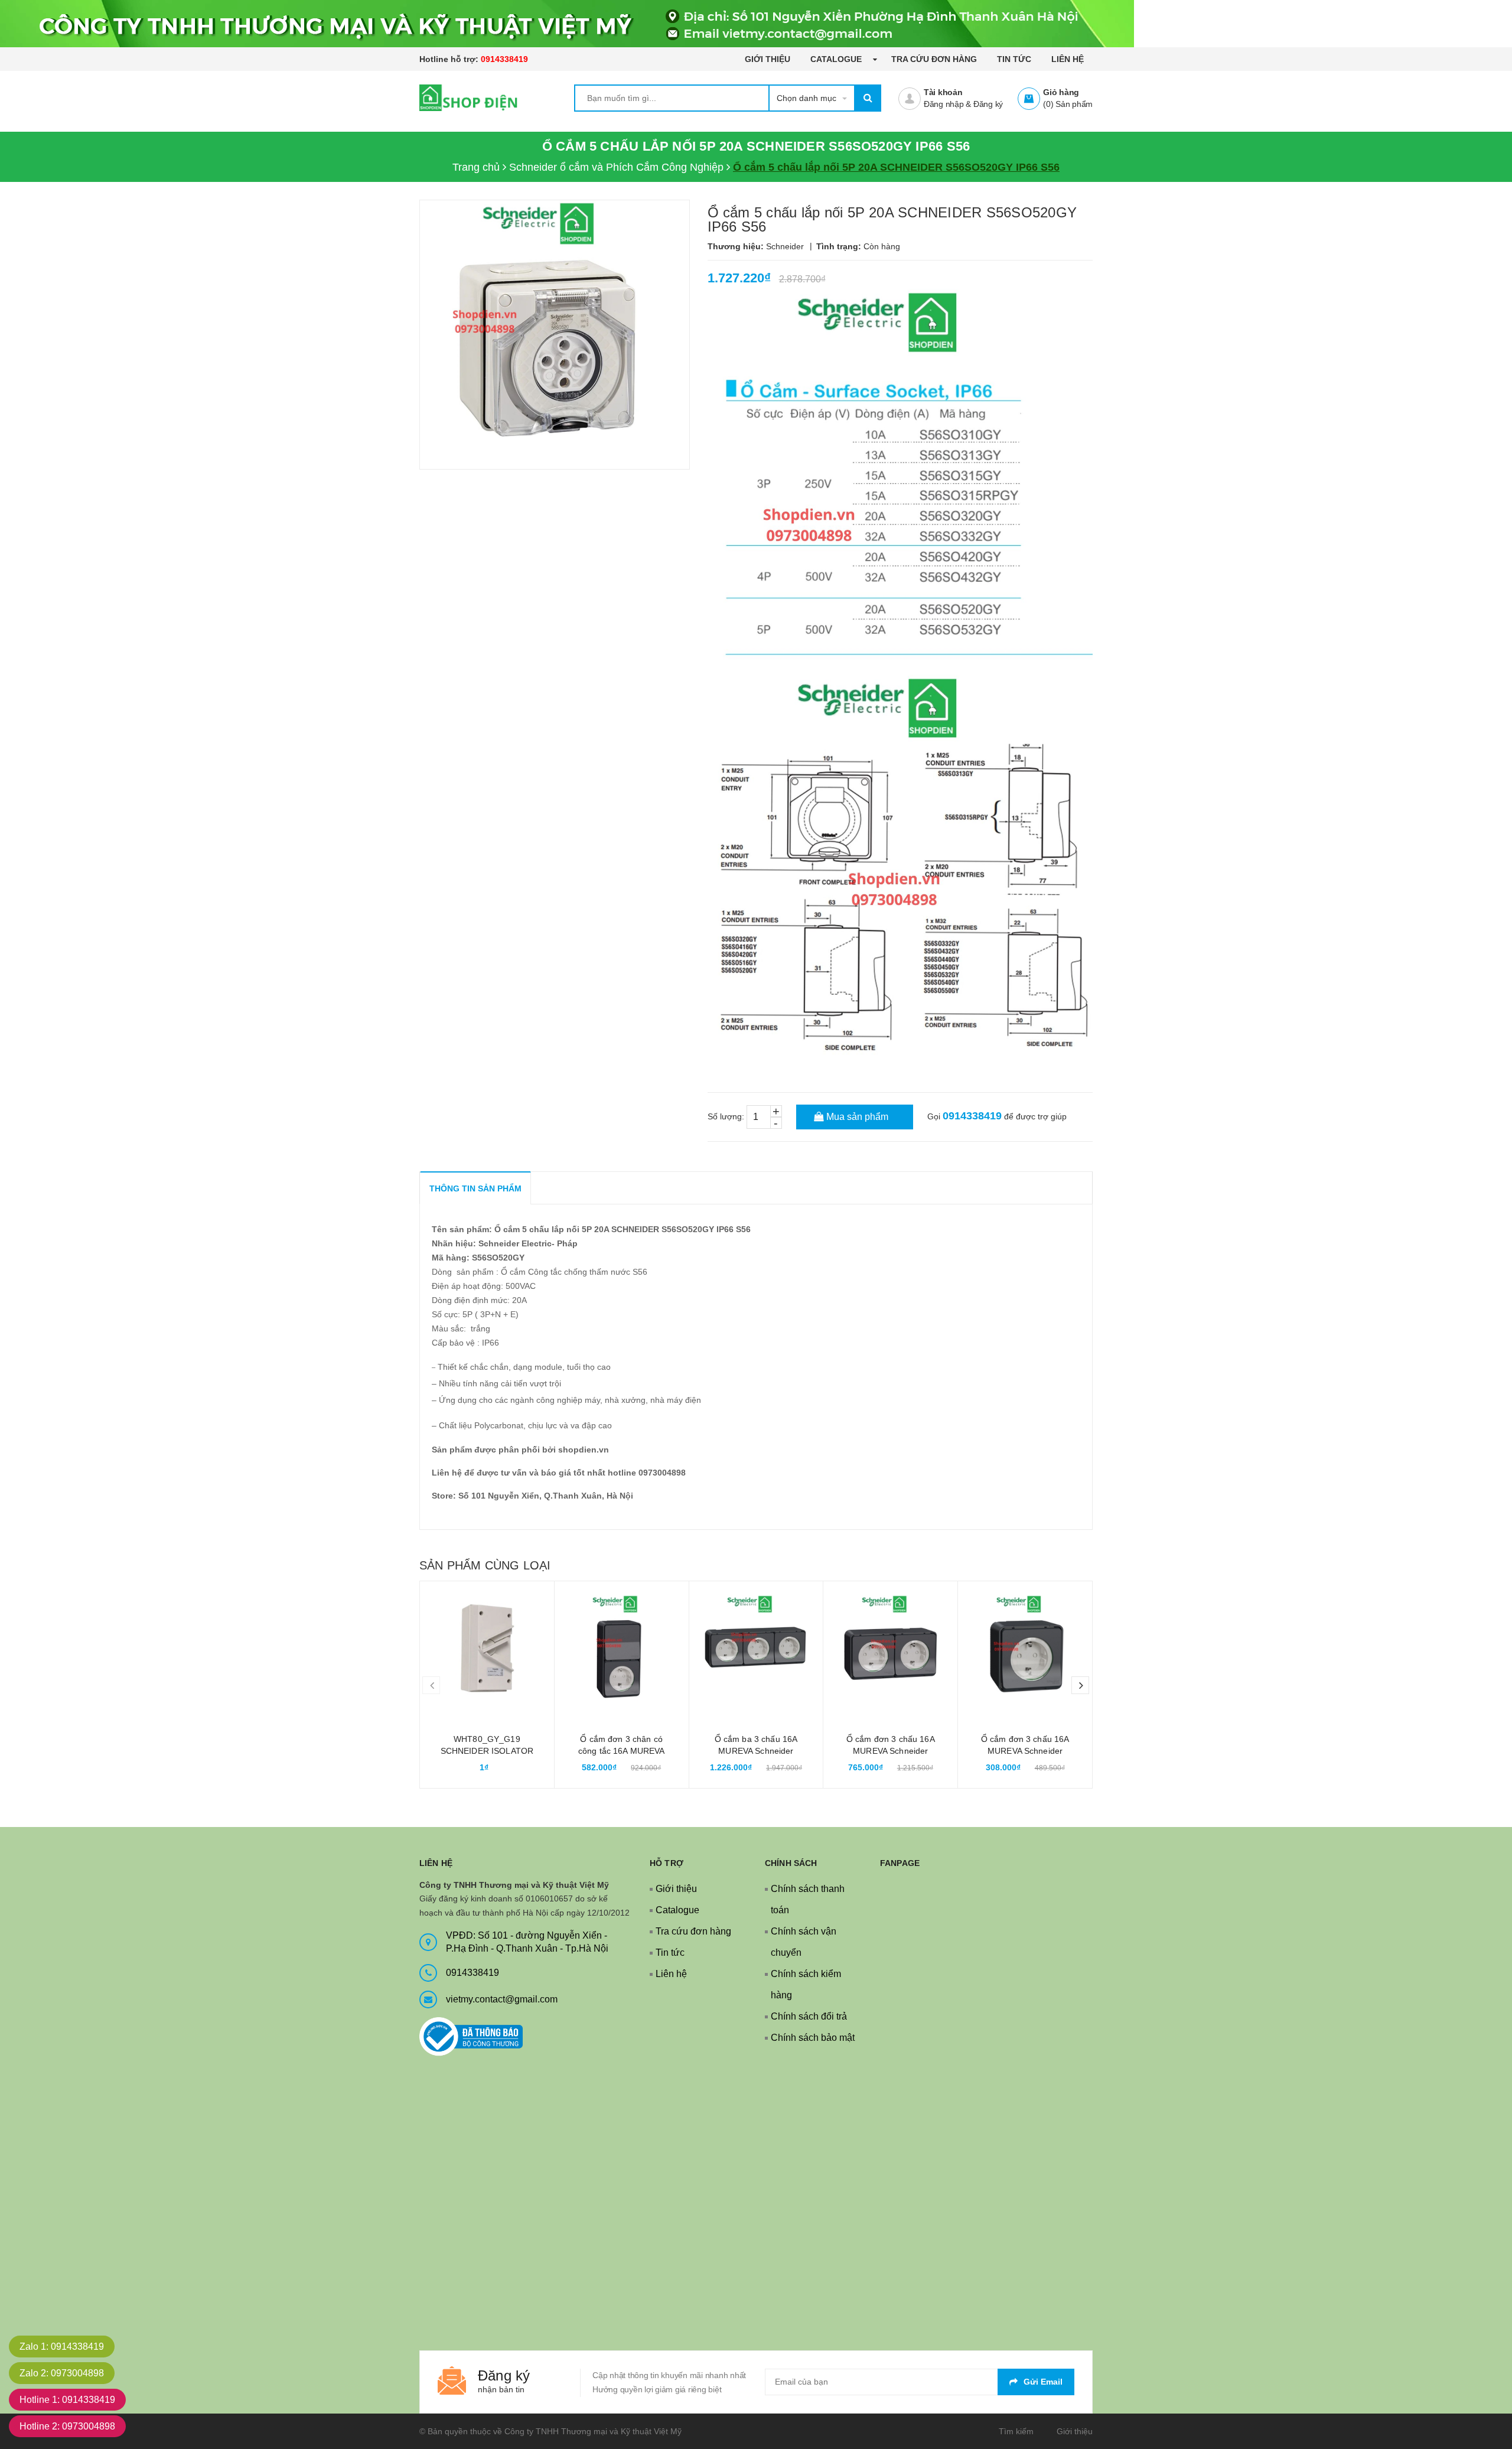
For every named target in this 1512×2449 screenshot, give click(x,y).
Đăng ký (988, 104)
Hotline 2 (67, 2426)
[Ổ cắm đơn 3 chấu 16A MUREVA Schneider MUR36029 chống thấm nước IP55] (890, 1648)
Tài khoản (943, 92)
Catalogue (837, 59)
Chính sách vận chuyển (804, 1942)
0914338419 (504, 59)
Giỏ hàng (1061, 92)
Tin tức (1014, 59)
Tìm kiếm (1016, 2431)
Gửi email (1043, 2382)
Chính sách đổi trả (809, 2016)
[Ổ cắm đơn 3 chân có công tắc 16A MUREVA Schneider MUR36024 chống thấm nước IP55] (622, 1648)
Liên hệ (1068, 59)
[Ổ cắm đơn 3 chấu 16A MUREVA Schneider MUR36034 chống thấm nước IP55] (1025, 1648)
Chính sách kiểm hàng (806, 1984)
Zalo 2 (62, 2373)
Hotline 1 (67, 2400)
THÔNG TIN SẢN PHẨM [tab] (475, 1188)
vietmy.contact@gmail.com (502, 1999)
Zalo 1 (62, 2347)
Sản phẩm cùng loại (485, 1565)
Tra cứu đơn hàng (934, 59)
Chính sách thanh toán (808, 1899)
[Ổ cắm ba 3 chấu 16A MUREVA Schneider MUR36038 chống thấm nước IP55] (756, 1648)
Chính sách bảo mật (813, 2038)
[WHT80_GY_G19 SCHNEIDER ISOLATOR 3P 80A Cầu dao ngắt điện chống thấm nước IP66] (487, 1648)
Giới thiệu (768, 59)
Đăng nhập (944, 104)
